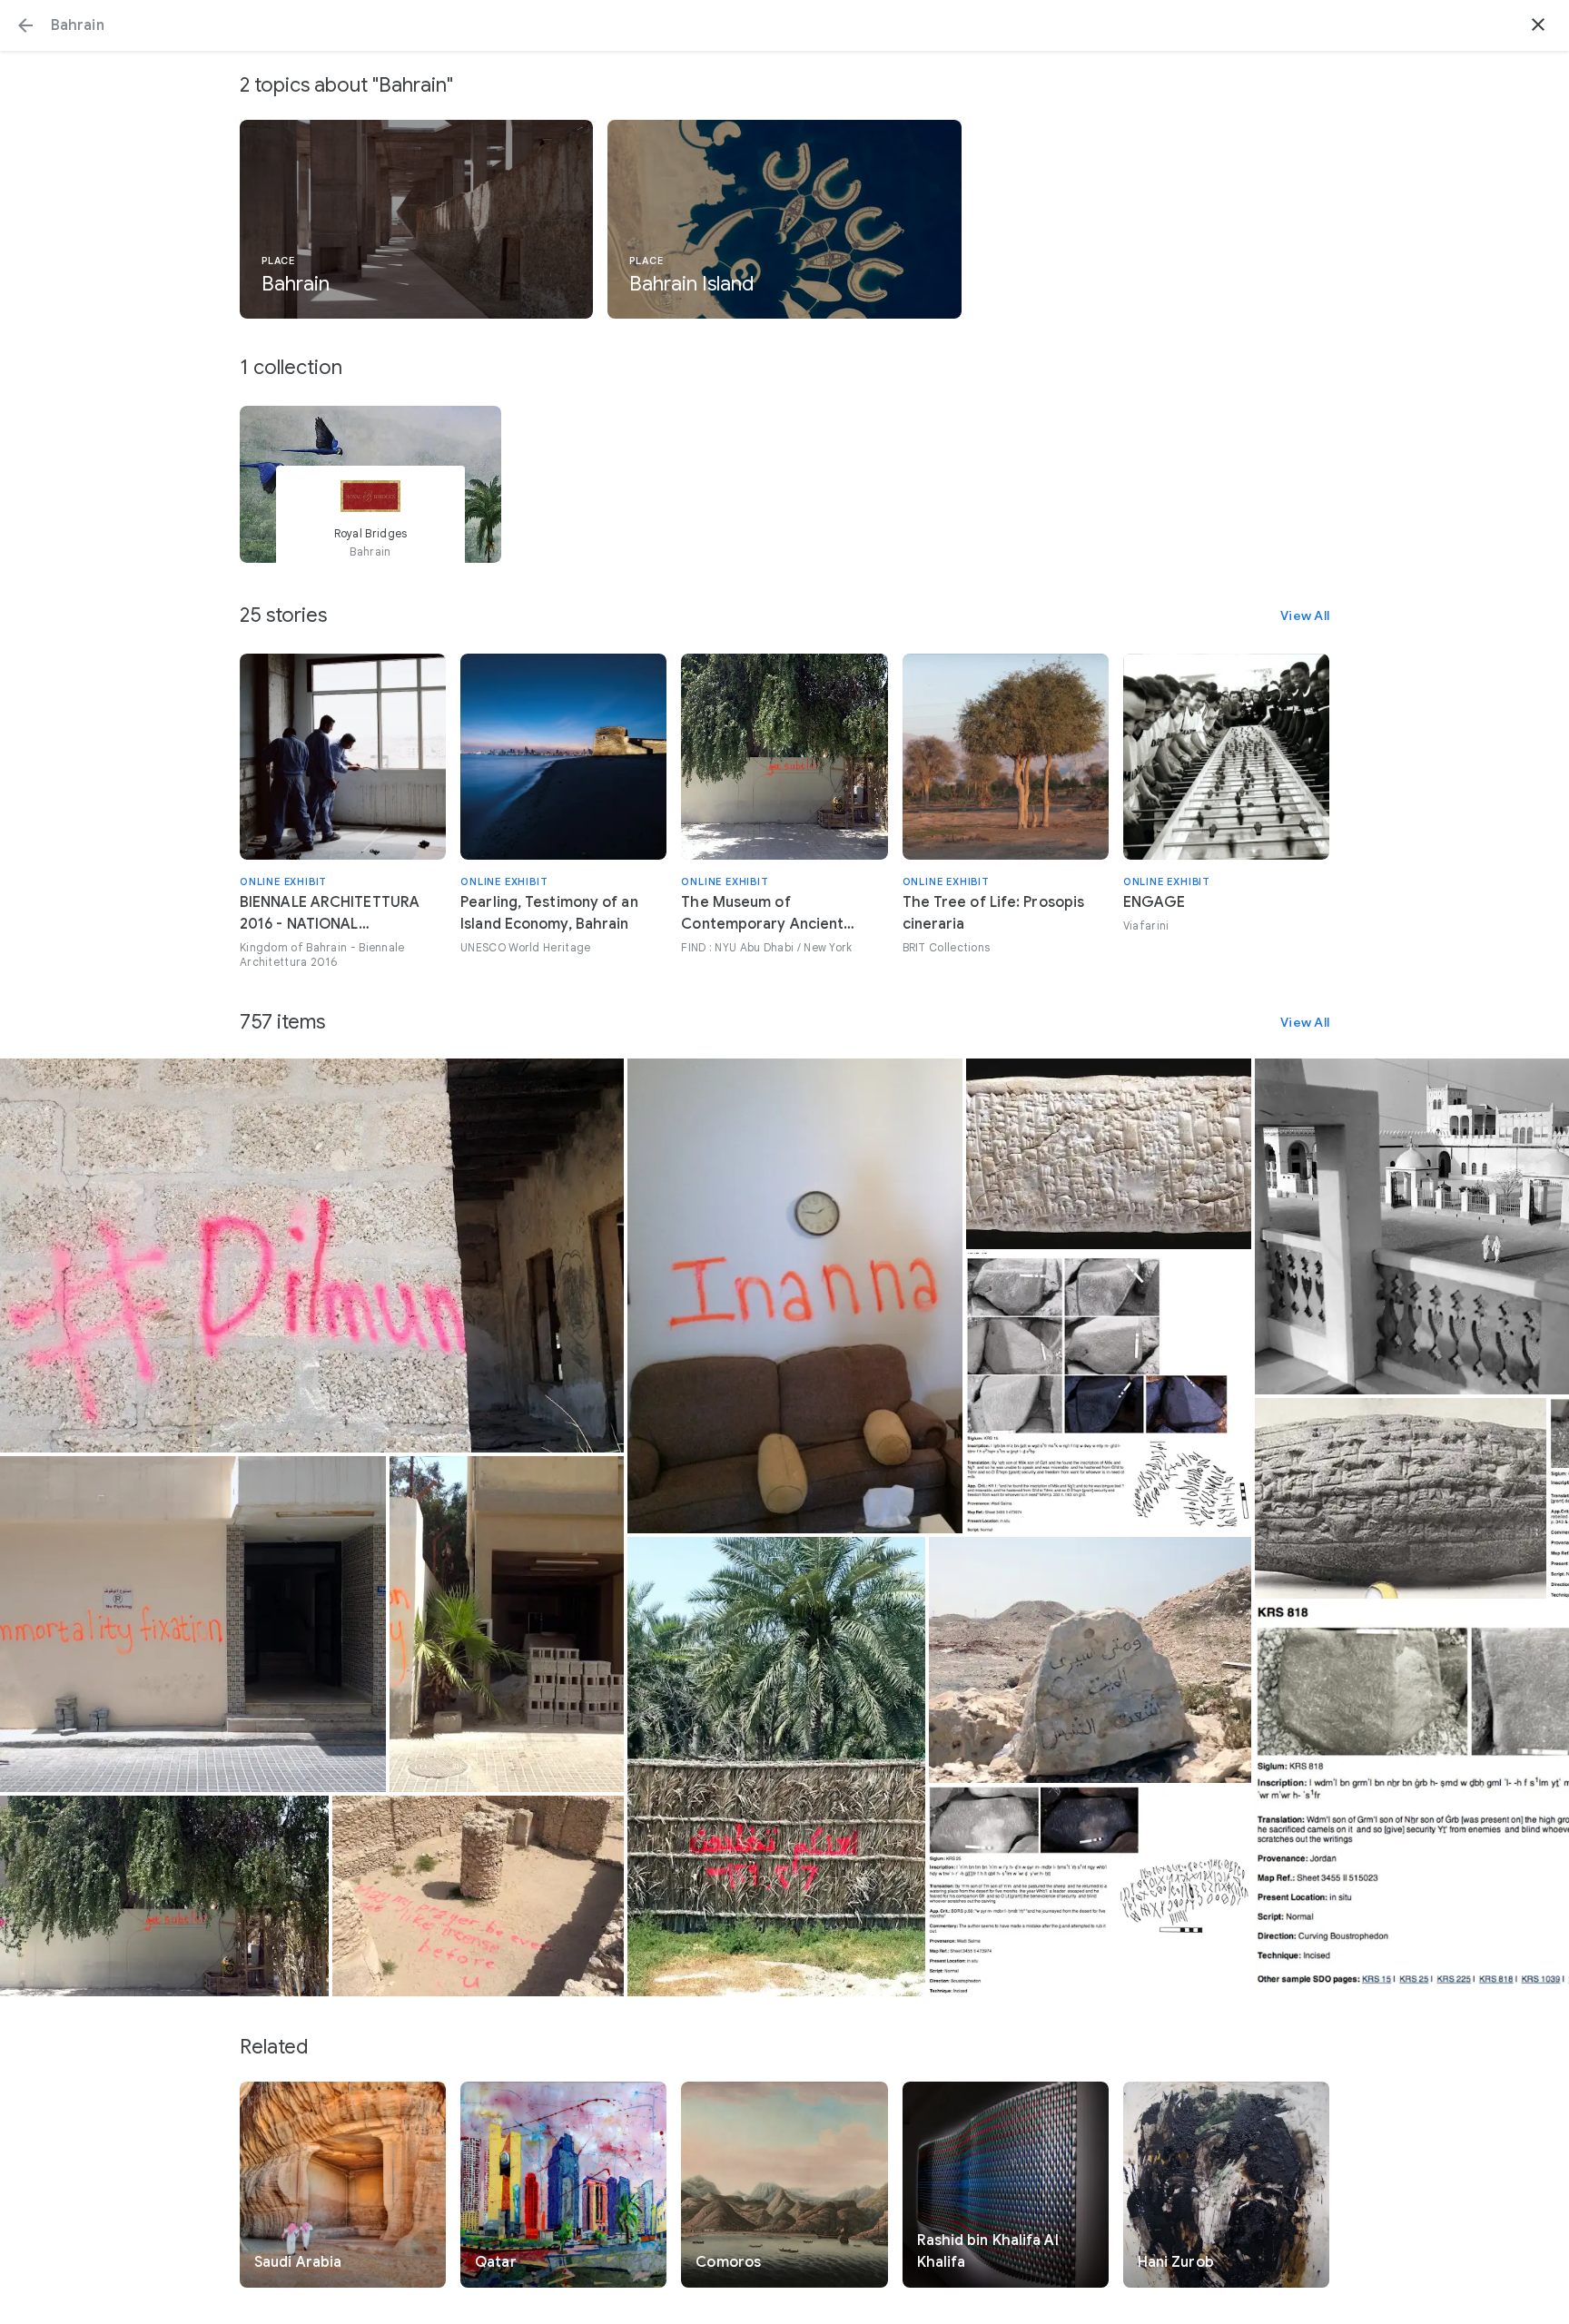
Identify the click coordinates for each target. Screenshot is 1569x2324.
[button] (25, 25)
